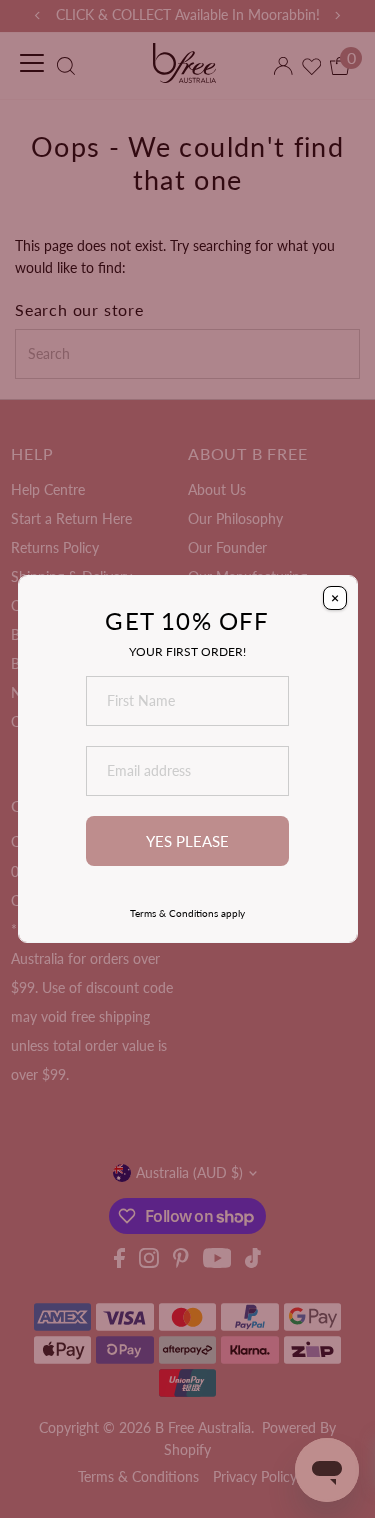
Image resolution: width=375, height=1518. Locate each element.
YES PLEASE (187, 841)
